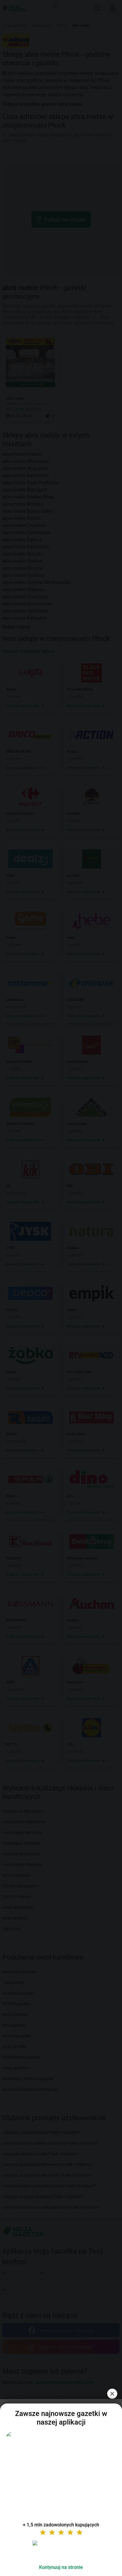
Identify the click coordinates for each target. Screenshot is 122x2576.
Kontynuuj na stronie (61, 2567)
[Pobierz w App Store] (61, 2550)
